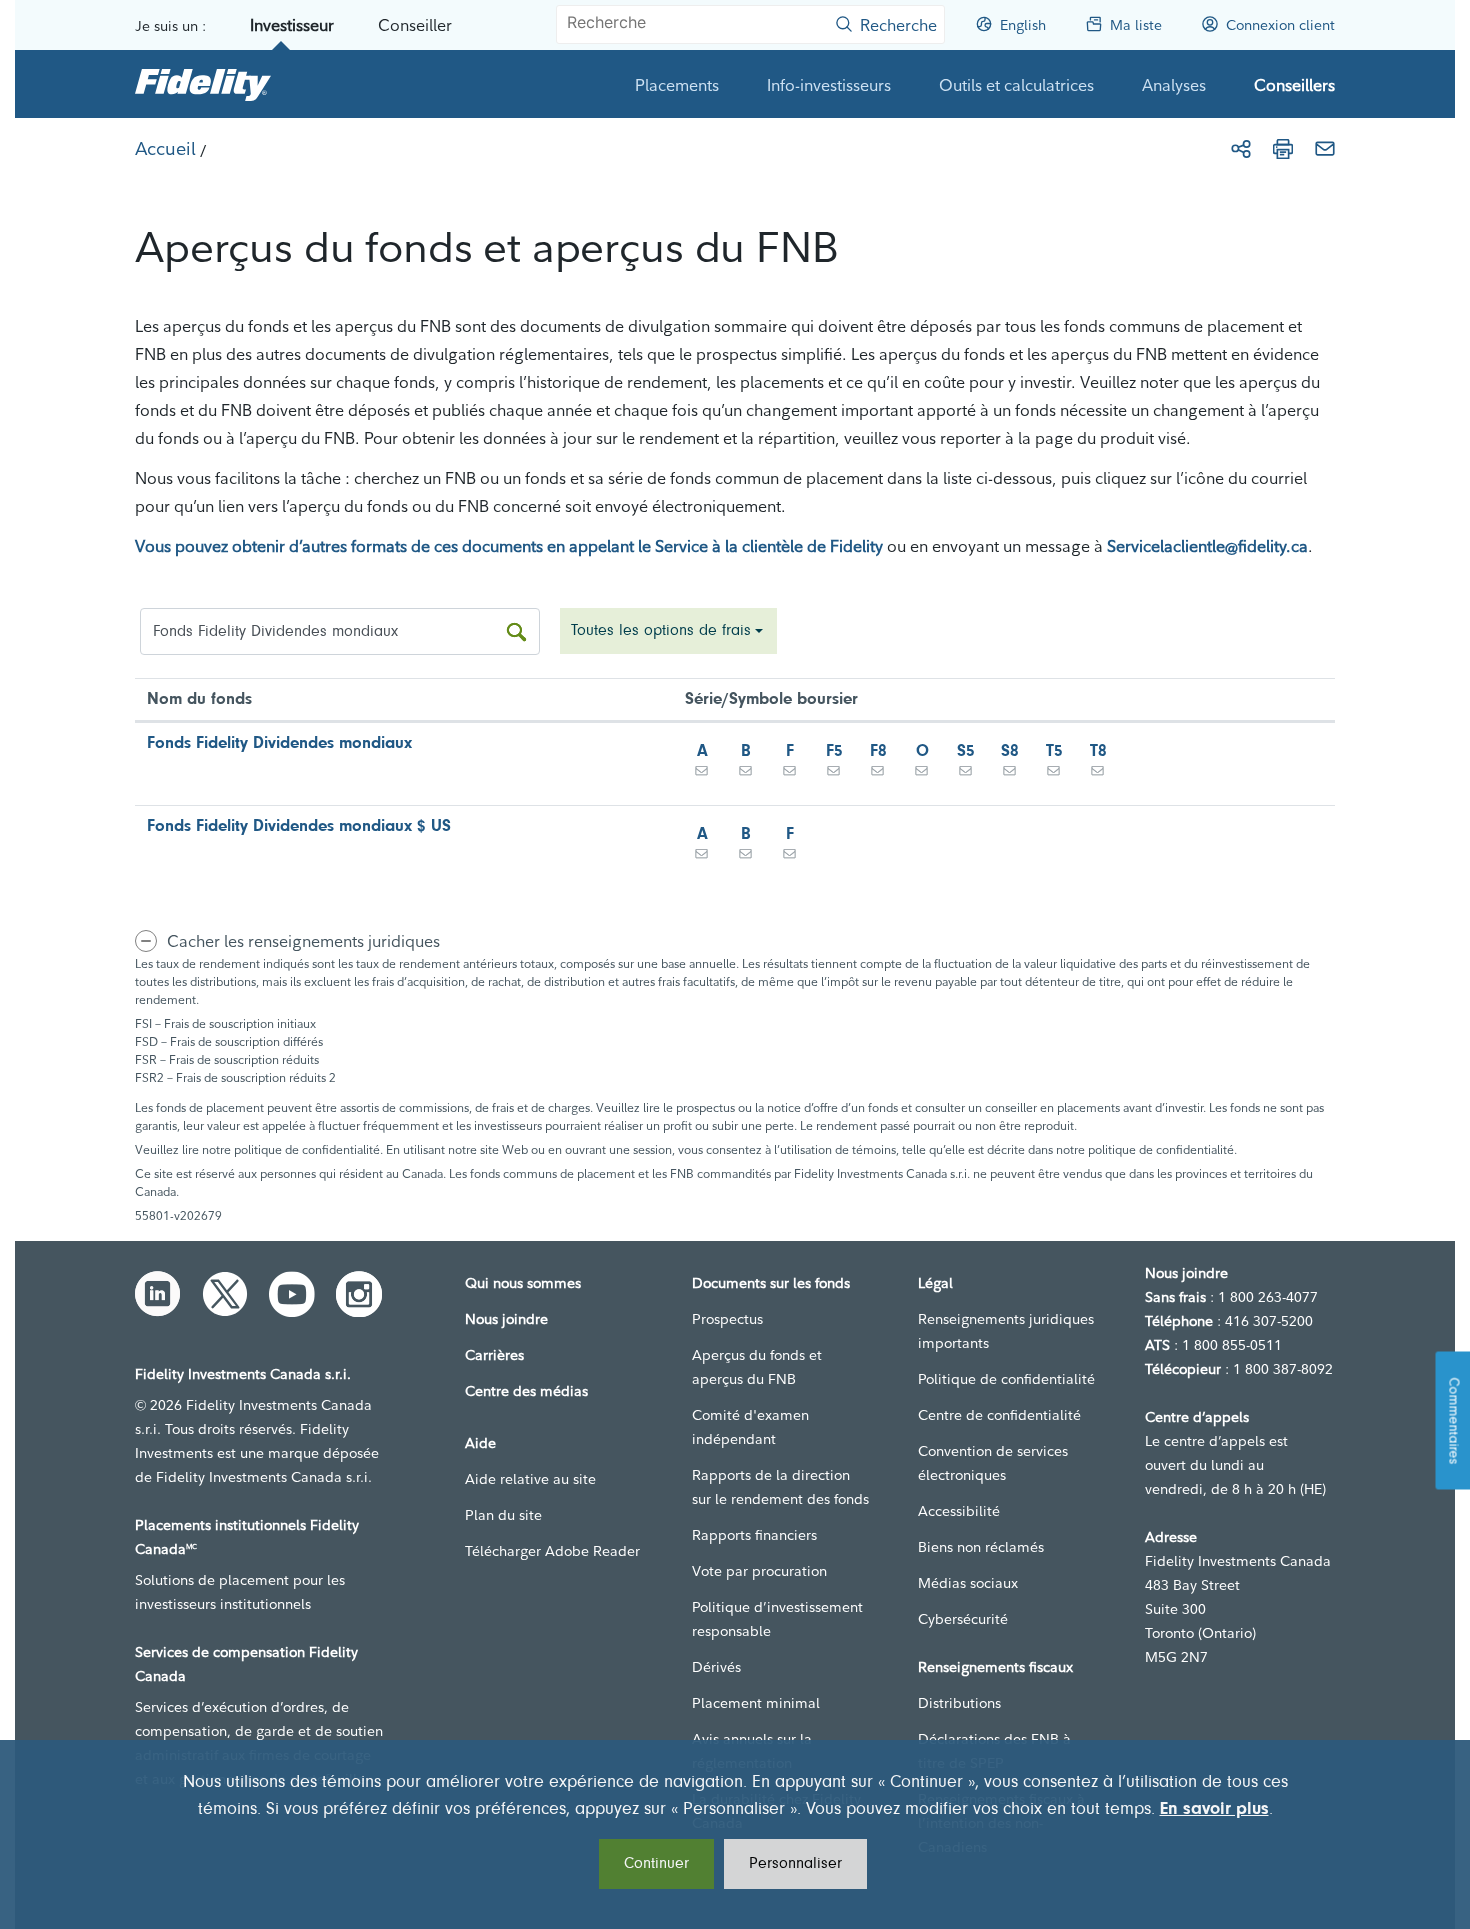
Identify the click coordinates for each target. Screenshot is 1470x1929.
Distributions (959, 1703)
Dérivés (716, 1667)
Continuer (656, 1864)
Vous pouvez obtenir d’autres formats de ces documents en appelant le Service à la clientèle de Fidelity (509, 546)
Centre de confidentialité (999, 1415)
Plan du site (503, 1515)
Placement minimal (756, 1703)
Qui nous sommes (523, 1283)
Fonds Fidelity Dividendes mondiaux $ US (299, 826)
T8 (1098, 751)
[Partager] (1241, 149)
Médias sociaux (968, 1583)
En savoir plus (1214, 1810)
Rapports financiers (754, 1535)
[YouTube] (292, 1294)
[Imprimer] (1283, 149)
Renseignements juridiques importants (1006, 1331)
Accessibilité (959, 1511)
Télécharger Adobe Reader (552, 1551)
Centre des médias (526, 1391)
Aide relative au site (530, 1479)
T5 (1054, 751)
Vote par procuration (759, 1571)
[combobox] (668, 631)
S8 (1010, 751)
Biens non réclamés (981, 1547)
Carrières (494, 1355)
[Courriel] (1325, 149)
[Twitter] (225, 1294)
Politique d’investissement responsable (777, 1619)
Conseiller (415, 25)
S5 (966, 751)
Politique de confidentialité (1006, 1379)
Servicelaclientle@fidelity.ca (1207, 546)
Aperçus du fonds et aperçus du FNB (757, 1367)
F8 (878, 751)
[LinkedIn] (158, 1294)
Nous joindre (506, 1319)
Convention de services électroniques (993, 1463)
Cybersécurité (963, 1619)
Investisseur (292, 25)
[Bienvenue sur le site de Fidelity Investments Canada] (203, 84)
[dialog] (735, 1834)
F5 (834, 751)
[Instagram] (359, 1294)
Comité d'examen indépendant (750, 1427)
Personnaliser (795, 1864)
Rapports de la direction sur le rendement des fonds (780, 1487)
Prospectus (727, 1319)
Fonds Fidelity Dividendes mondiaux (279, 743)
